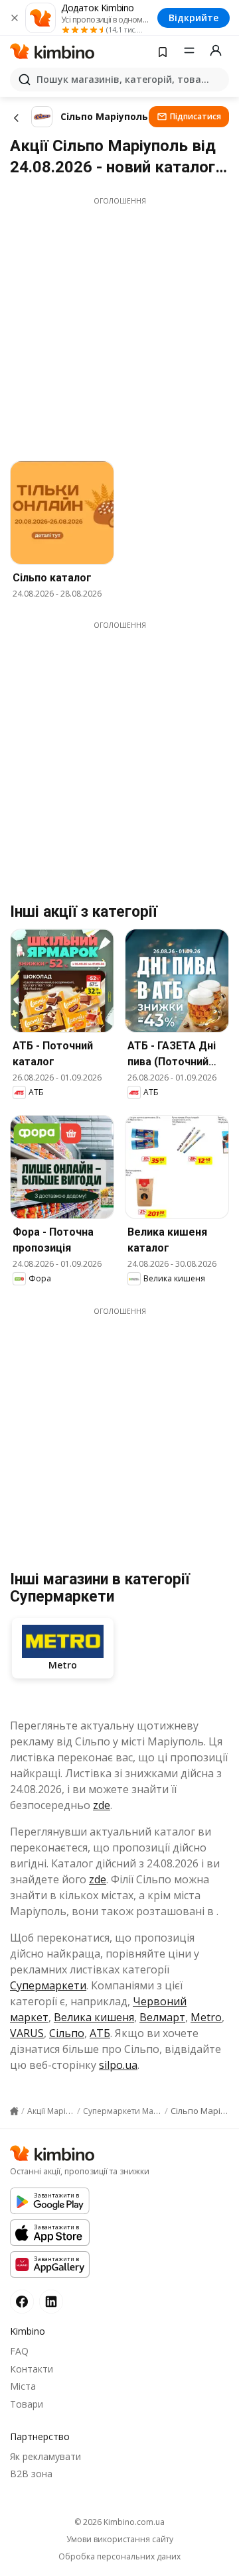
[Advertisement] (119, 325)
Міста (23, 2386)
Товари (27, 2404)
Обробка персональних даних (119, 2557)
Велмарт (162, 2017)
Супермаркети (48, 1985)
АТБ (100, 2033)
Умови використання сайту (120, 2540)
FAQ (19, 2351)
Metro (206, 2017)
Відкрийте (194, 18)
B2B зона (31, 2474)
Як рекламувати (45, 2456)
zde (102, 1805)
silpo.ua (118, 2065)
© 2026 (119, 2522)
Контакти (32, 2369)
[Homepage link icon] (14, 2111)
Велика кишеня (94, 2017)
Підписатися (196, 116)
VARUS (27, 2033)
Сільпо (67, 2033)
